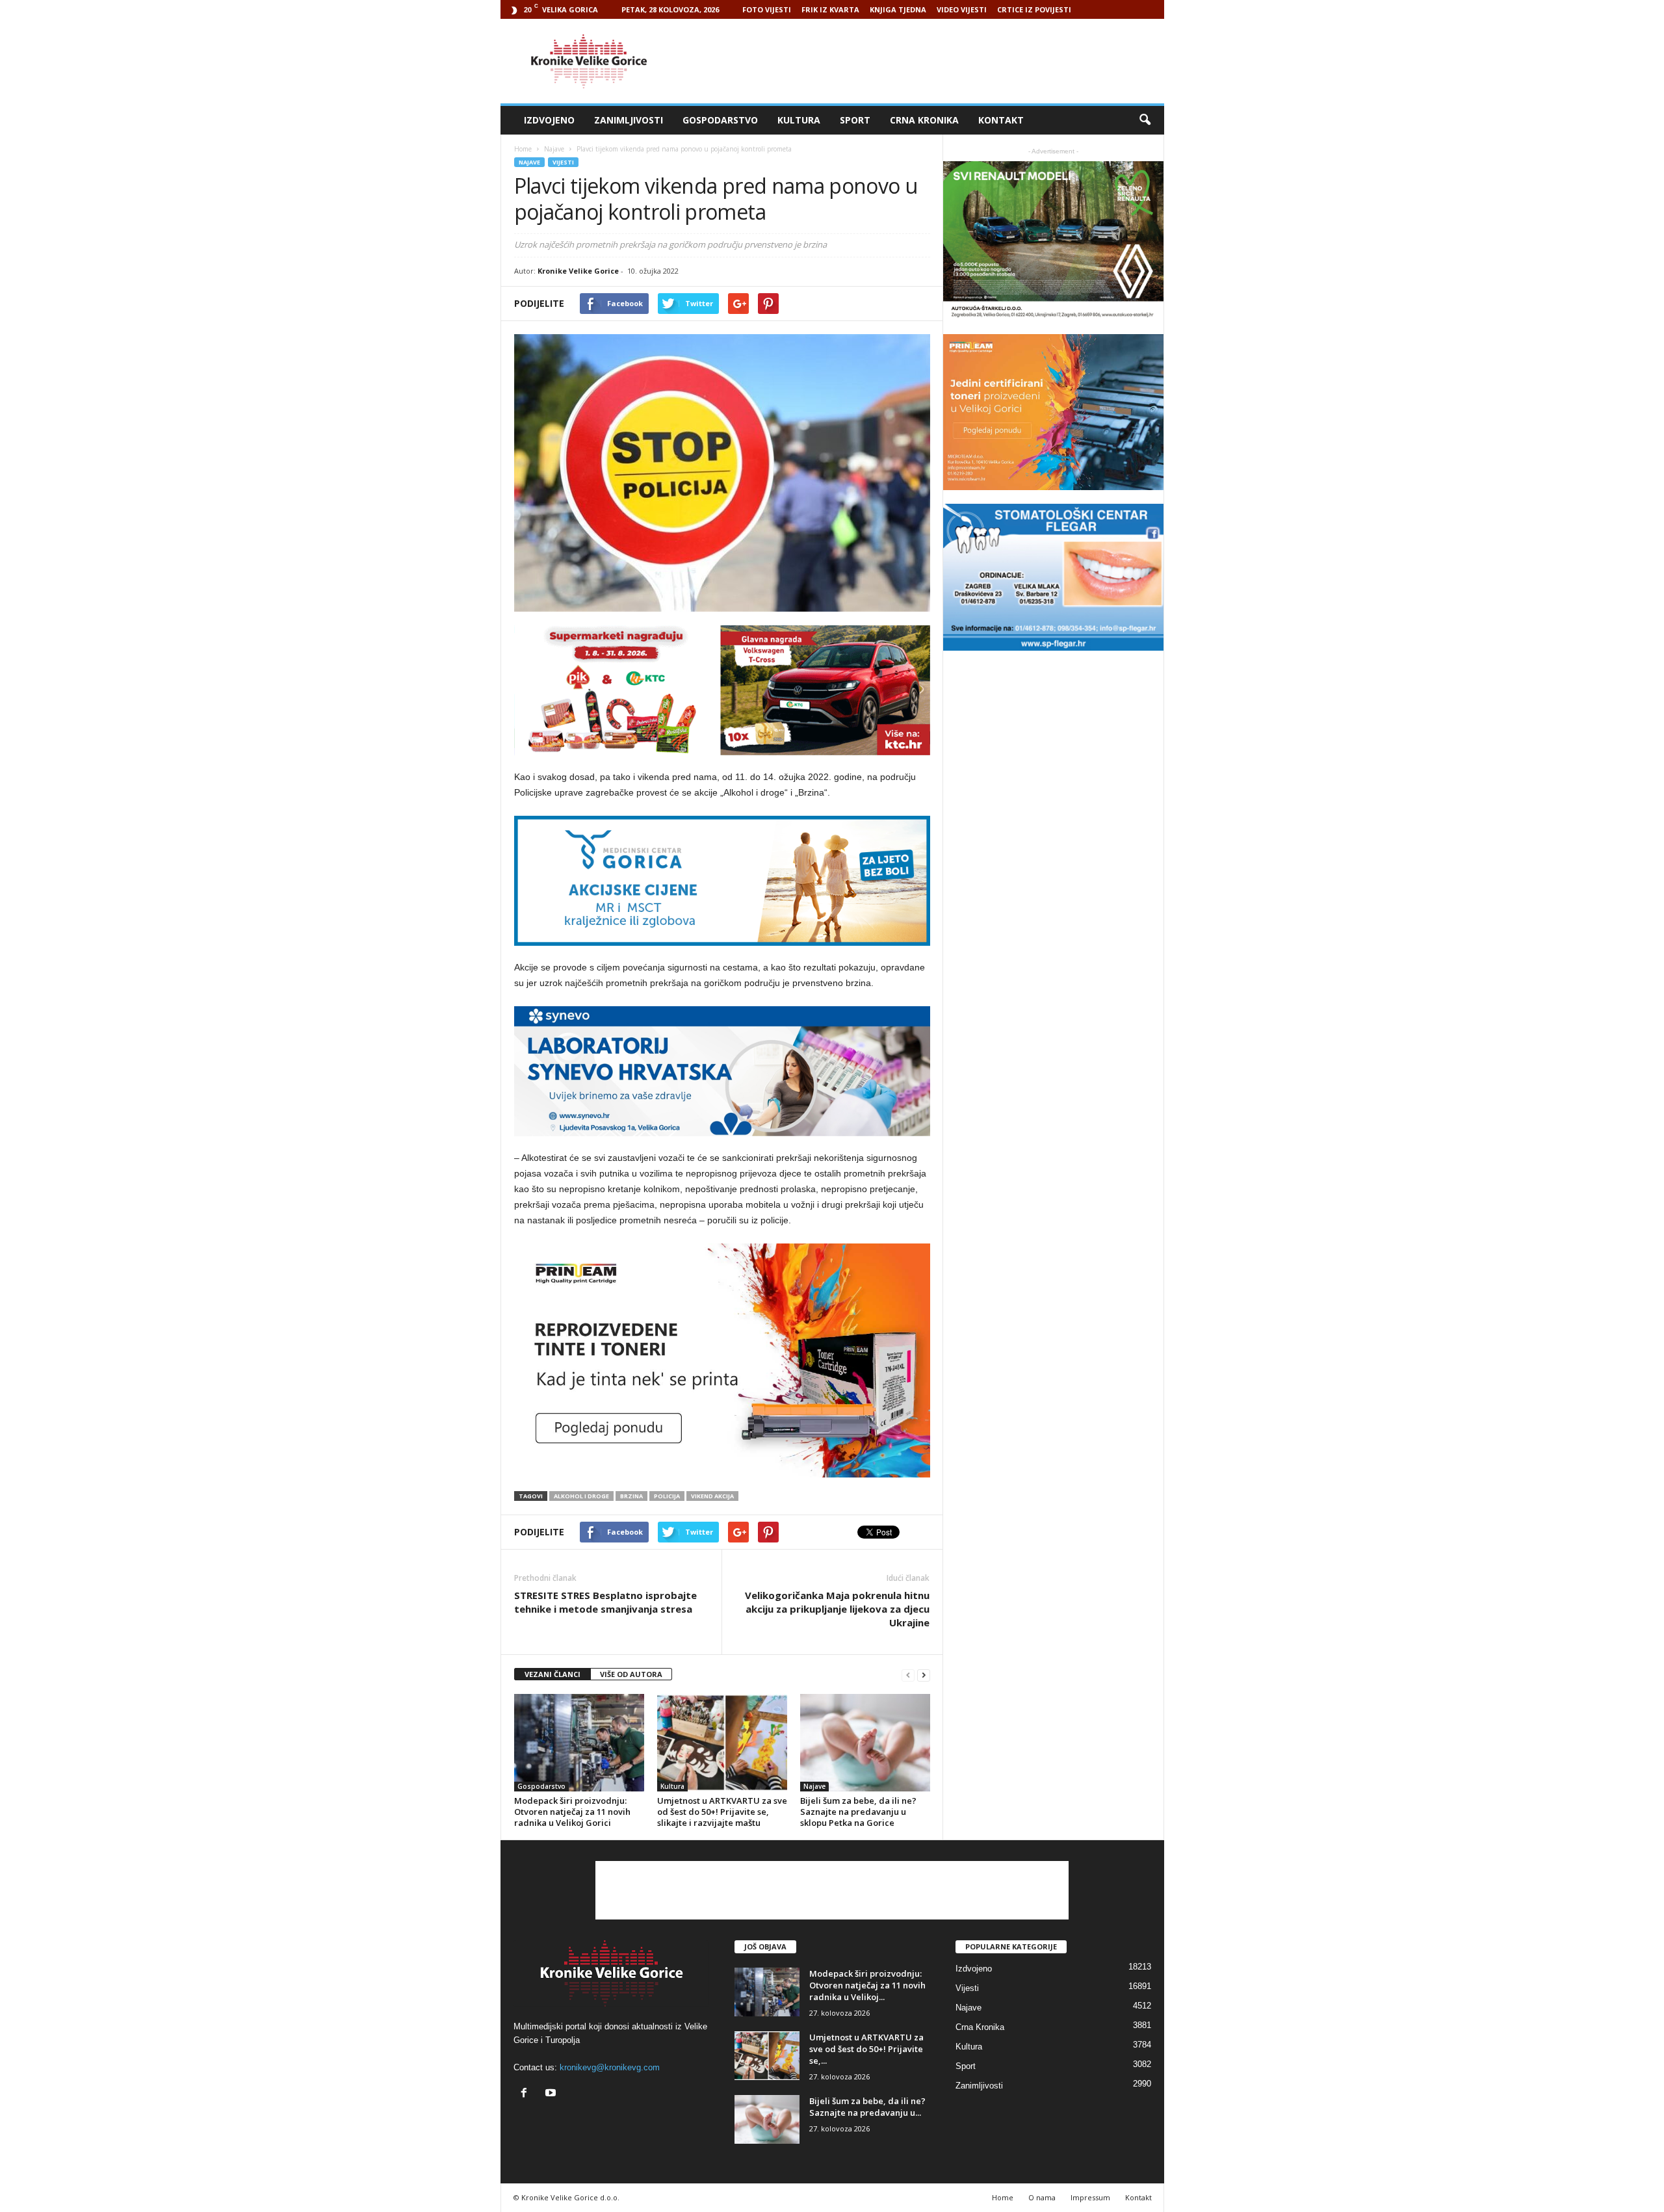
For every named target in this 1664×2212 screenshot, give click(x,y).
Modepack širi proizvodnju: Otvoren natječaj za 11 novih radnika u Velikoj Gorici (572, 1812)
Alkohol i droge (581, 1496)
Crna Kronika (924, 120)
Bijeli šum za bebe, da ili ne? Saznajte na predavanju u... (867, 2107)
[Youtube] (552, 2094)
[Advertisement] (928, 61)
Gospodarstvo (720, 120)
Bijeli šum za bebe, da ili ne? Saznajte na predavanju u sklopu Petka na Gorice (858, 1812)
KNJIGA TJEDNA (898, 9)
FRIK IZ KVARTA (830, 9)
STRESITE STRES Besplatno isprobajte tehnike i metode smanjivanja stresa (605, 1602)
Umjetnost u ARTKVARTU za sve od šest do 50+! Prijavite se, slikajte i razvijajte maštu (722, 1812)
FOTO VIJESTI (767, 9)
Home (523, 149)
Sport (855, 120)
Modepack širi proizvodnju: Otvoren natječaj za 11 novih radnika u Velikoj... (867, 1985)
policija (667, 1496)
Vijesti (563, 162)
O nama (1042, 2197)
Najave (529, 162)
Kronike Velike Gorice (578, 271)
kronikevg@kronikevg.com (610, 2067)
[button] (1145, 120)
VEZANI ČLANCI (552, 1674)
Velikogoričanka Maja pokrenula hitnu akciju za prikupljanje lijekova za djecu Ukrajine (837, 1609)
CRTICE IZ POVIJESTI (1034, 9)
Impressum (1090, 2197)
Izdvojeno (549, 120)
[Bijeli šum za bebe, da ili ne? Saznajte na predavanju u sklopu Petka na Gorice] (865, 1743)
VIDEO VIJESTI (962, 9)
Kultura (799, 120)
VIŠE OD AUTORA (631, 1674)
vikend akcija (712, 1496)
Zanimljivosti (629, 120)
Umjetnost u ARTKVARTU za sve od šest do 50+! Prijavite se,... (866, 2049)
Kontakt (1001, 120)
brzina (631, 1496)
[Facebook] (527, 2094)
